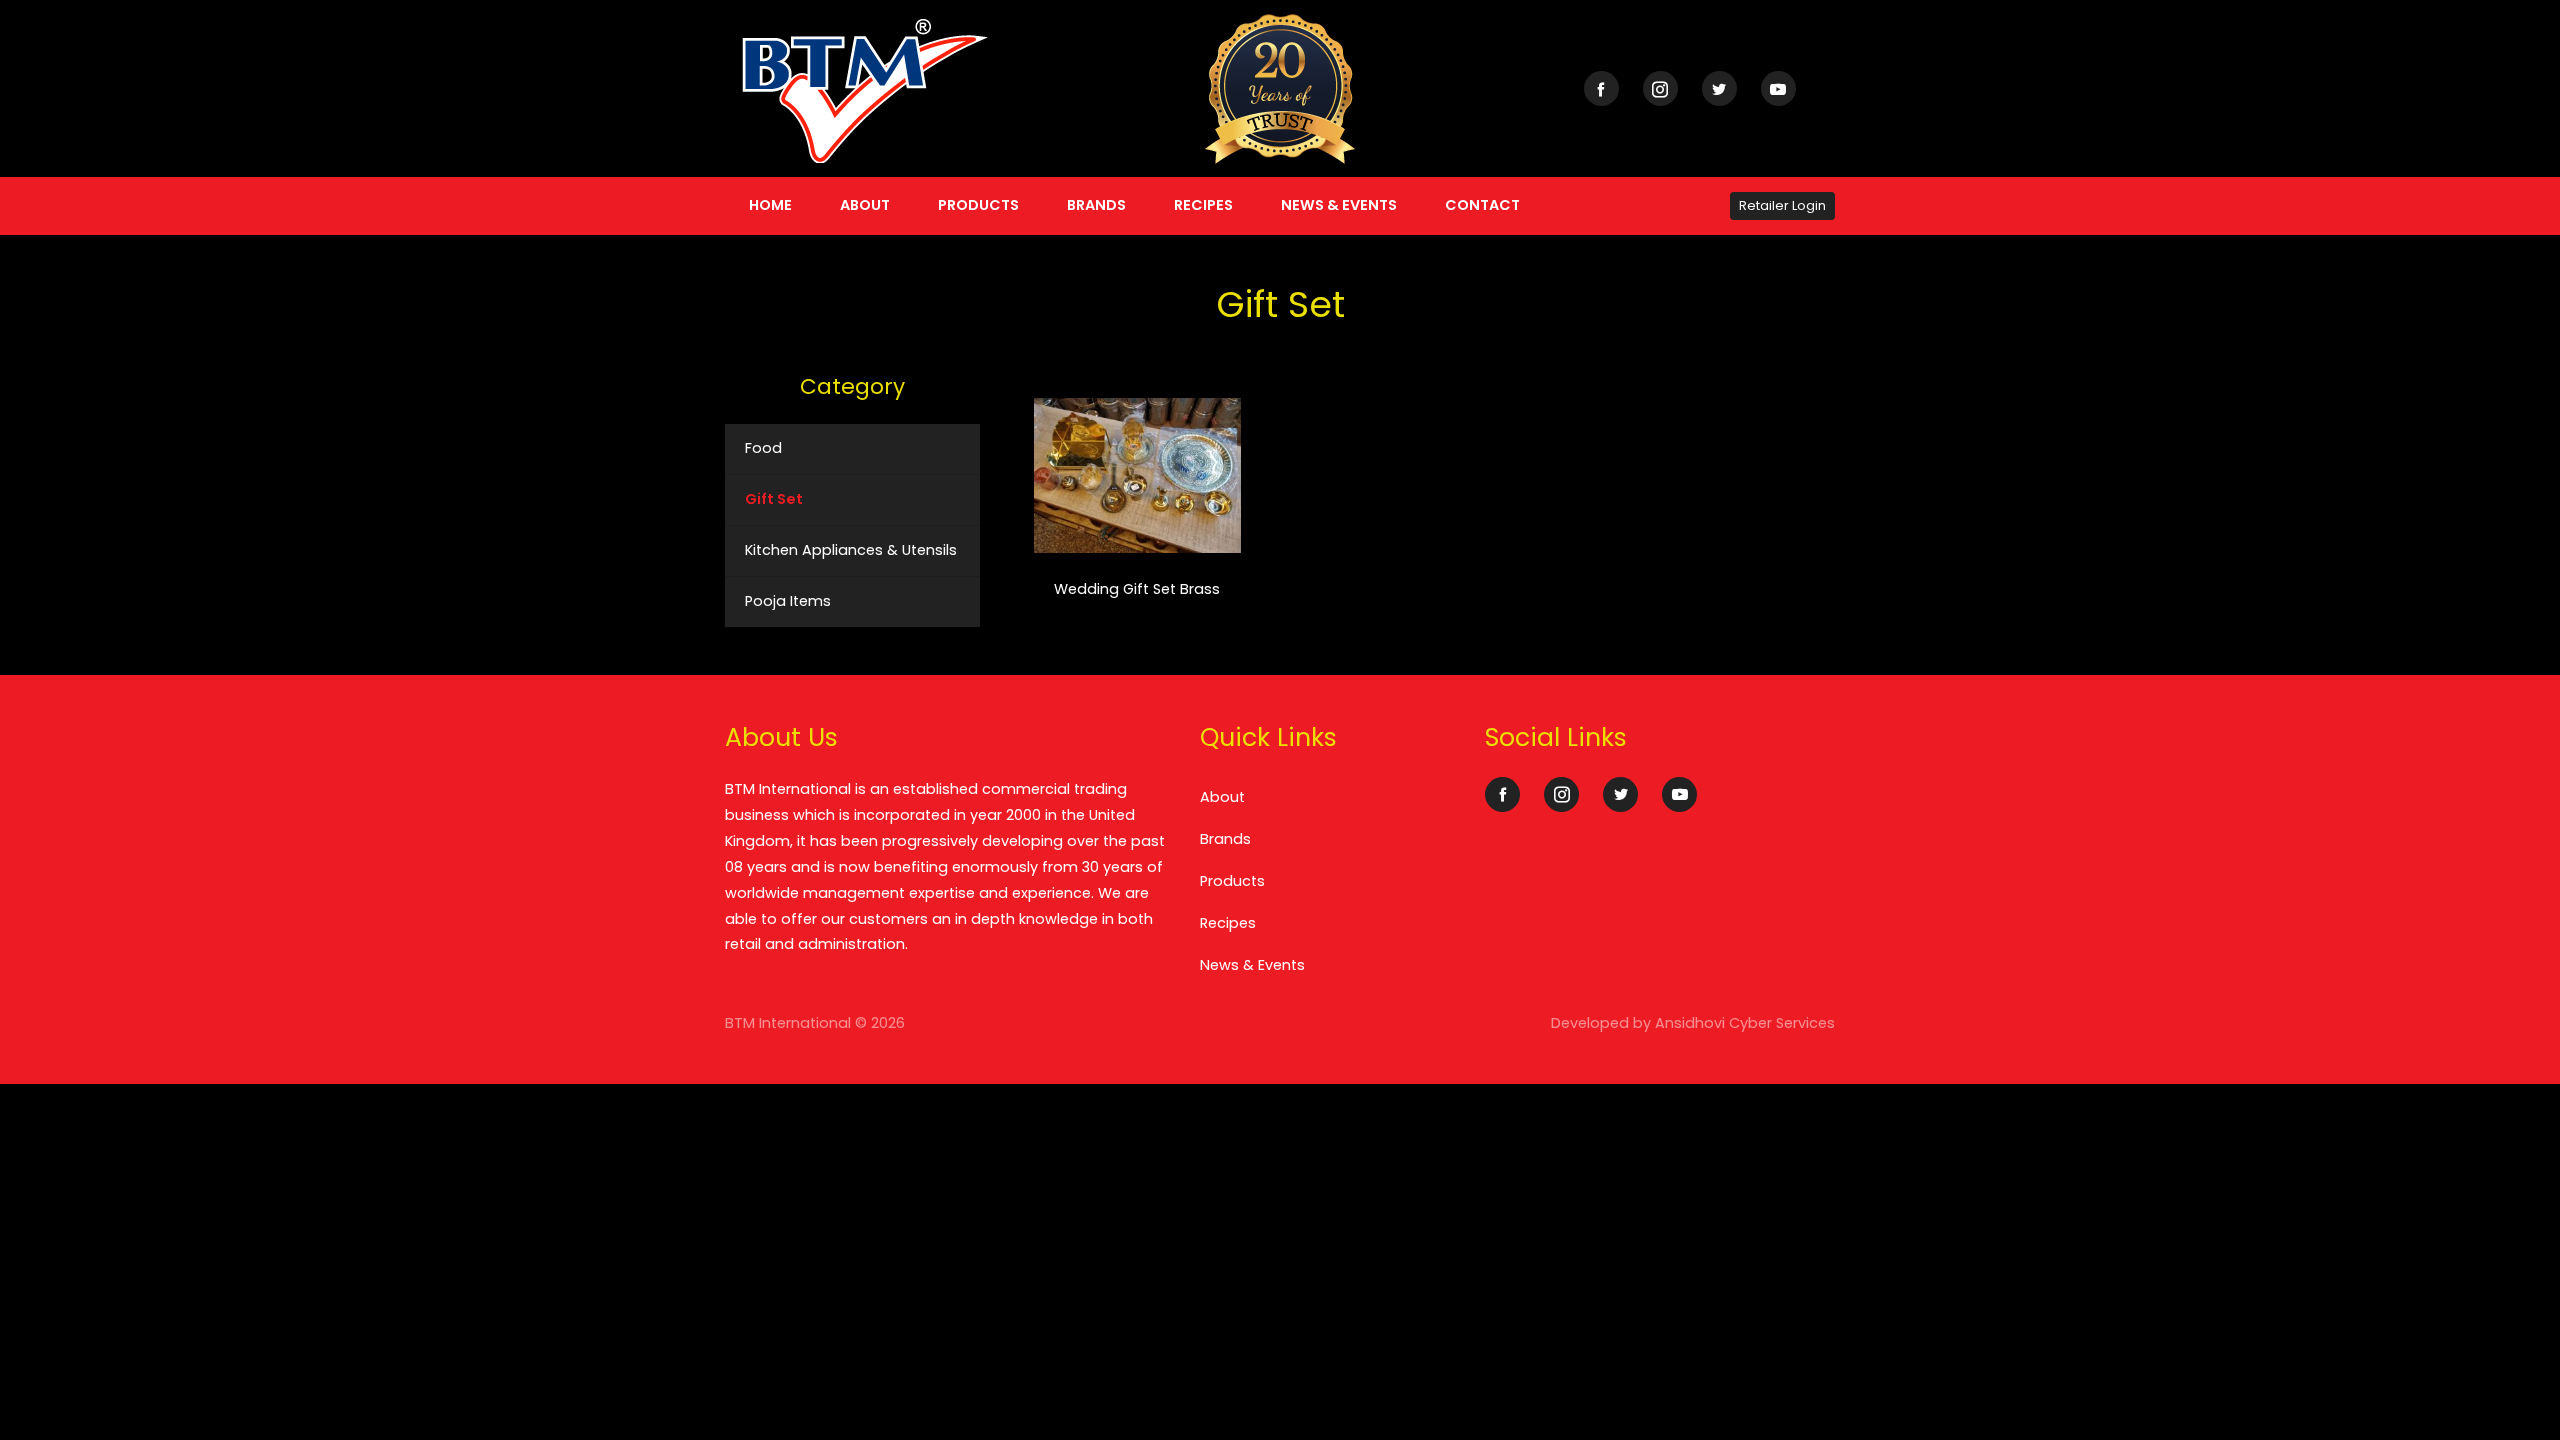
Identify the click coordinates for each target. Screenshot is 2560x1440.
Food (763, 448)
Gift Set (774, 499)
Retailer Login (1782, 205)
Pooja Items (788, 601)
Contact (1482, 205)
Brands (1096, 205)
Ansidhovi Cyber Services (1745, 1023)
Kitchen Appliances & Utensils (851, 550)
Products (978, 205)
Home (770, 205)
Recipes (1203, 205)
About (865, 205)
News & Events (1339, 205)
